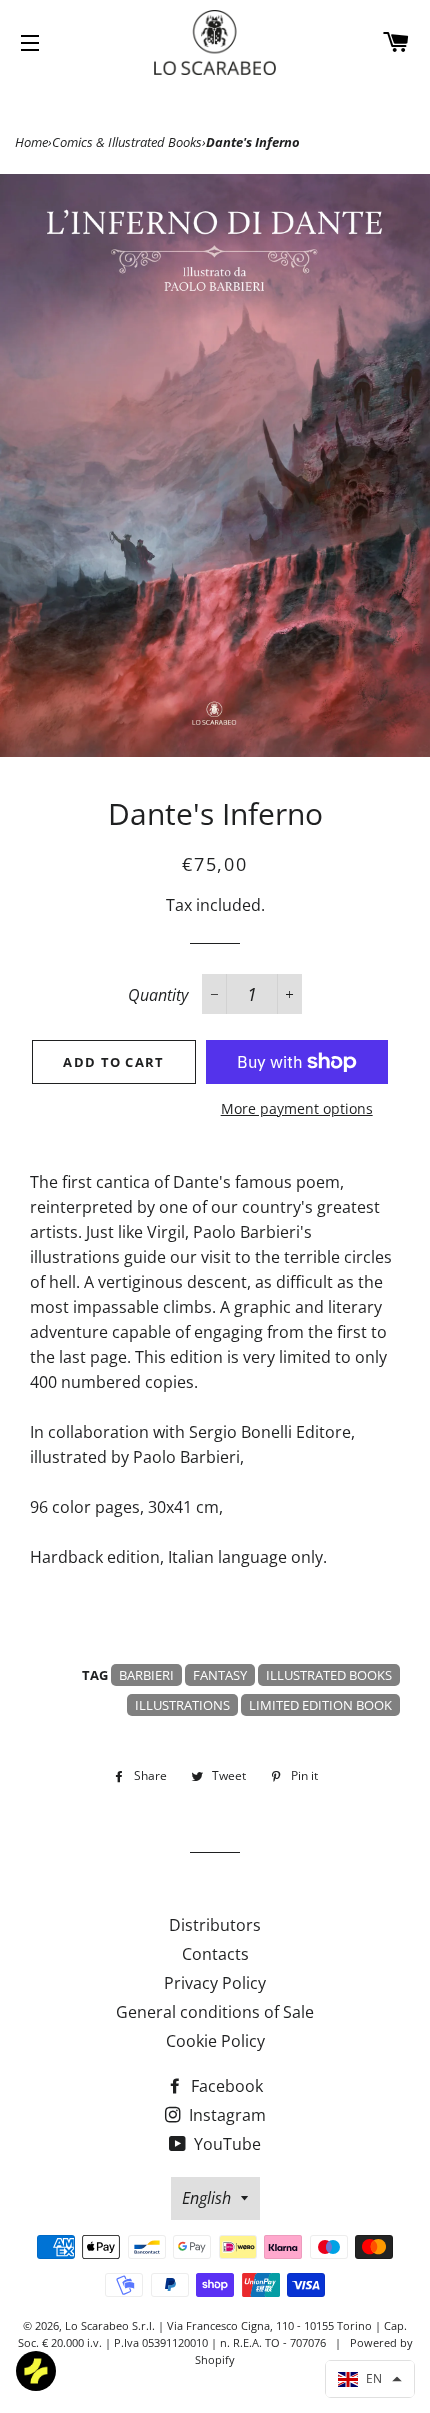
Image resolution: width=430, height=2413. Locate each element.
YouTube (225, 2144)
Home (31, 142)
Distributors (215, 1925)
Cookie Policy (215, 2041)
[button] (370, 2379)
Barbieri (146, 1675)
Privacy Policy (215, 1983)
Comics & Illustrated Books (127, 142)
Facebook (225, 2086)
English (206, 2198)
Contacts (215, 1954)
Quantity (158, 995)
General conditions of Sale (215, 2012)
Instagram (225, 2115)
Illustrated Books (329, 1675)
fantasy (220, 1675)
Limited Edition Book (320, 1705)
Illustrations (182, 1705)
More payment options (297, 1108)
